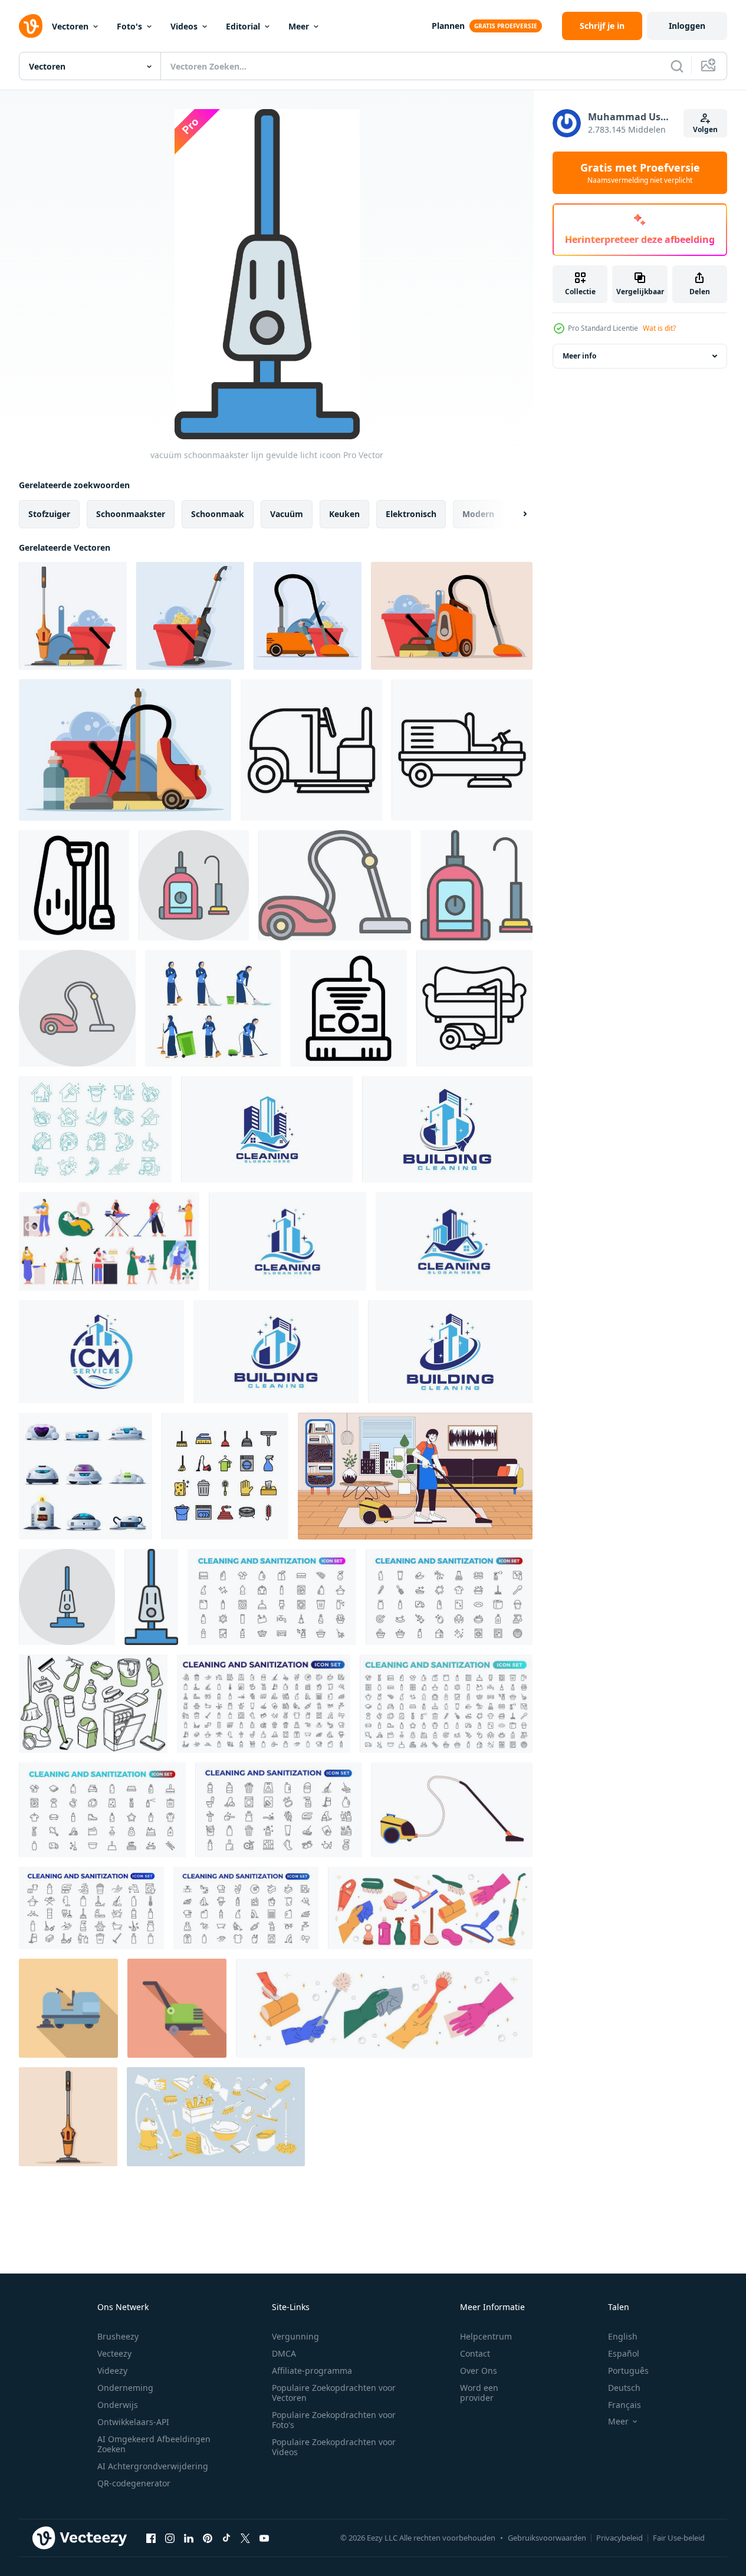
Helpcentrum (486, 2336)
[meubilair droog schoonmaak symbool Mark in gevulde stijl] (474, 1008)
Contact (475, 2353)
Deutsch (624, 2388)
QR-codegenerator (134, 2483)
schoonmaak (218, 514)
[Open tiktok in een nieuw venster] (226, 2538)
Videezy (112, 2371)
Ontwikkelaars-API (133, 2422)
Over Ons (479, 2371)
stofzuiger (49, 514)
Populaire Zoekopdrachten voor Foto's (334, 2420)
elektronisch (411, 514)
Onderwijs (118, 2405)
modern (478, 514)
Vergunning (295, 2336)
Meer (299, 26)
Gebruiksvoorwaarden (547, 2538)
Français (625, 2405)
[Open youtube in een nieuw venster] (264, 2538)
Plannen (448, 26)
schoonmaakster (131, 514)
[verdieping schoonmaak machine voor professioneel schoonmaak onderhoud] (68, 2008)
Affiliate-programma (312, 2371)
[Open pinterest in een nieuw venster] (208, 2538)
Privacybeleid (620, 2538)
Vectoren (70, 26)
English (623, 2336)
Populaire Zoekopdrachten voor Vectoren (334, 2393)
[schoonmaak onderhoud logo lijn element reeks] (95, 1129)
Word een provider (479, 2393)
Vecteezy (114, 2353)
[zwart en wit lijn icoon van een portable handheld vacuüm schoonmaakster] (349, 1008)
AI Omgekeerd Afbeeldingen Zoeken (154, 2444)
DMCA (284, 2353)
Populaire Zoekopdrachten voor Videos (334, 2447)
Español (624, 2353)
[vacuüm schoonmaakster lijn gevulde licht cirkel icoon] (67, 1597)
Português (628, 2371)
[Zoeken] (677, 66)
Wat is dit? (659, 328)
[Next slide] (515, 514)
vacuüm (287, 514)
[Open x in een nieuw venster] (245, 2538)
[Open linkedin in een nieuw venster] (189, 2538)
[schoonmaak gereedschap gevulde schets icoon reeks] (225, 1476)
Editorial (243, 26)
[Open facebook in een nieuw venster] (151, 2538)
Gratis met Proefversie (640, 173)
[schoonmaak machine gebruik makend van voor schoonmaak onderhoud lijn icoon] (311, 750)
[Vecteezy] (31, 26)
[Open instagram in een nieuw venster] (170, 2538)
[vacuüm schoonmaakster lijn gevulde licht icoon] (194, 885)
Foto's (129, 26)
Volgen (705, 129)
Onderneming (125, 2388)
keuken (344, 514)
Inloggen (687, 26)
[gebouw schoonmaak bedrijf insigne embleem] (447, 1129)
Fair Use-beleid (679, 2538)
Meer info (579, 356)
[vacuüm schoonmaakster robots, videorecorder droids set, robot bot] (86, 1476)
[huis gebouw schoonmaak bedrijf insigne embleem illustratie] (267, 1129)
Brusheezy (118, 2336)
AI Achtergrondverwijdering (153, 2466)
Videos (184, 26)
